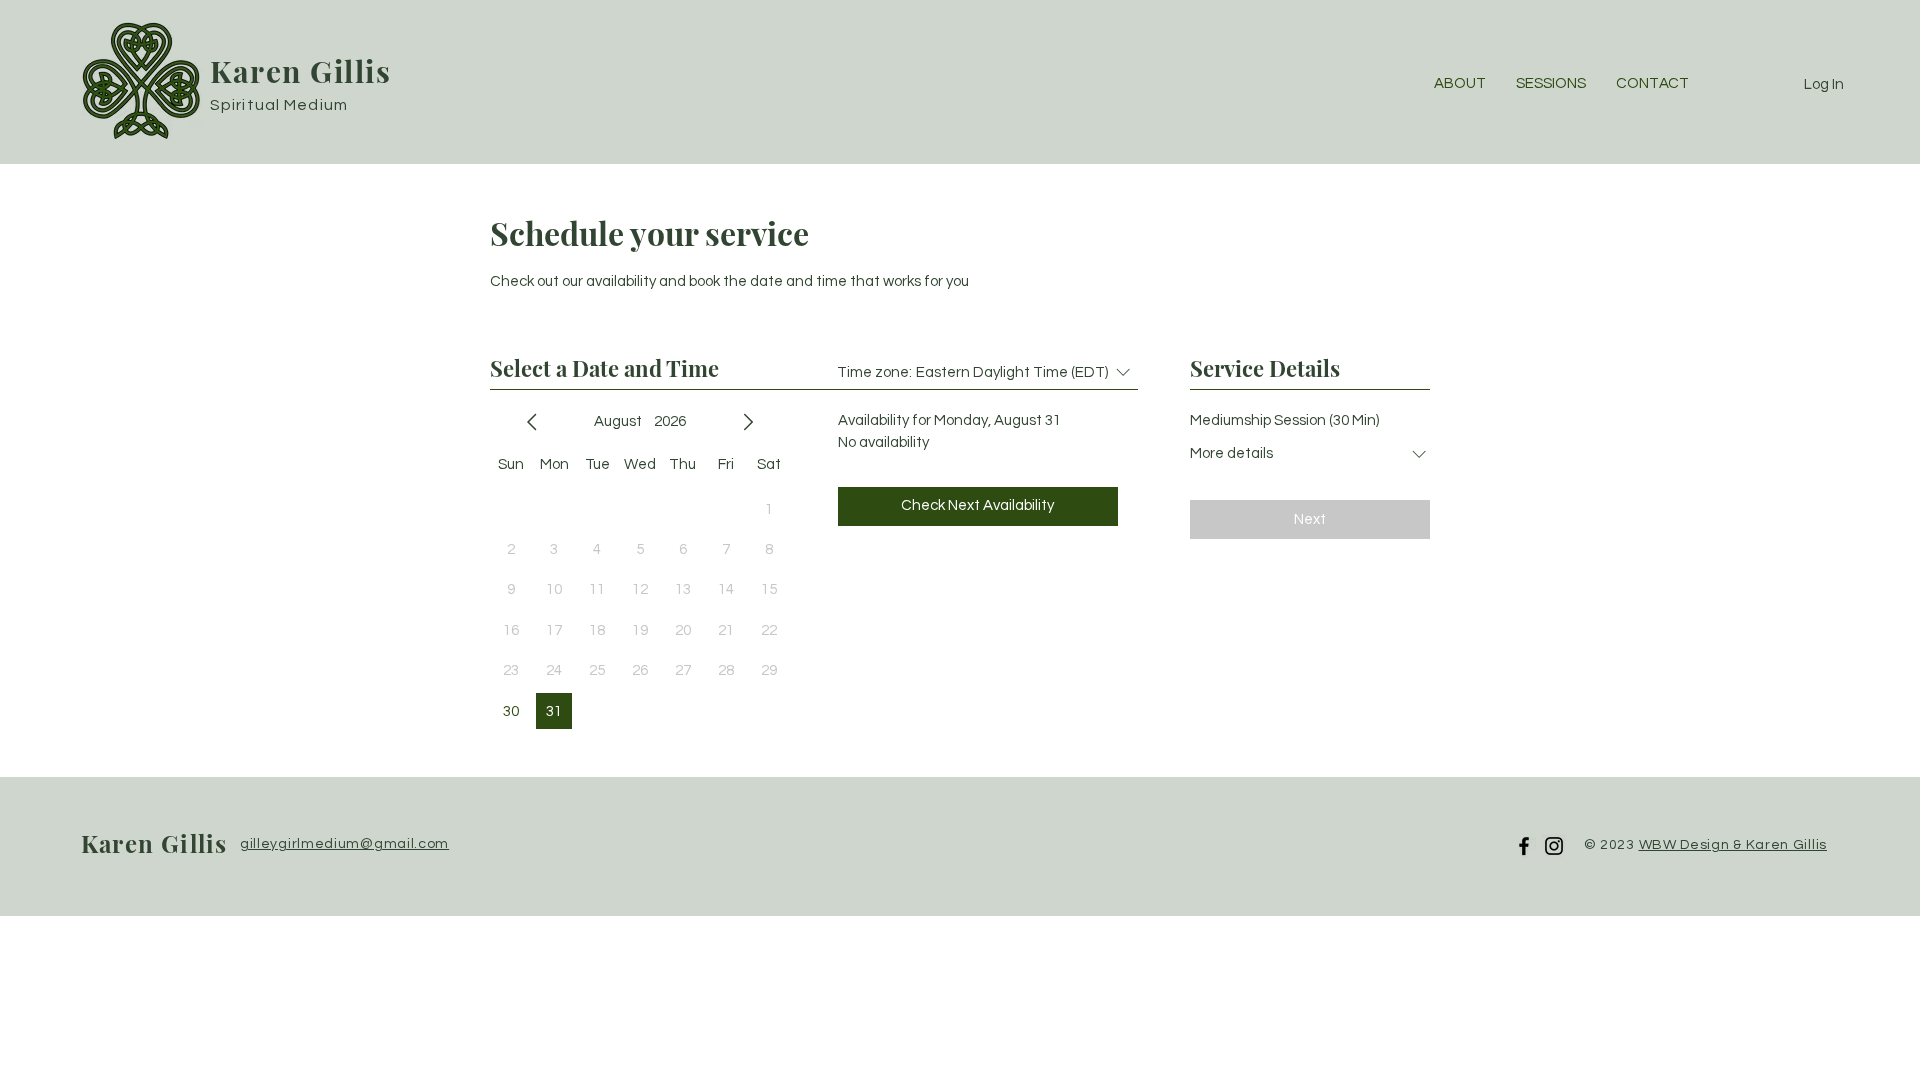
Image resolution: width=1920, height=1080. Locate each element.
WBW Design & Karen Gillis (1733, 845)
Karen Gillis (300, 71)
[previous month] (532, 422)
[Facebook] (1524, 846)
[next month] (748, 422)
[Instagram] (1554, 846)
